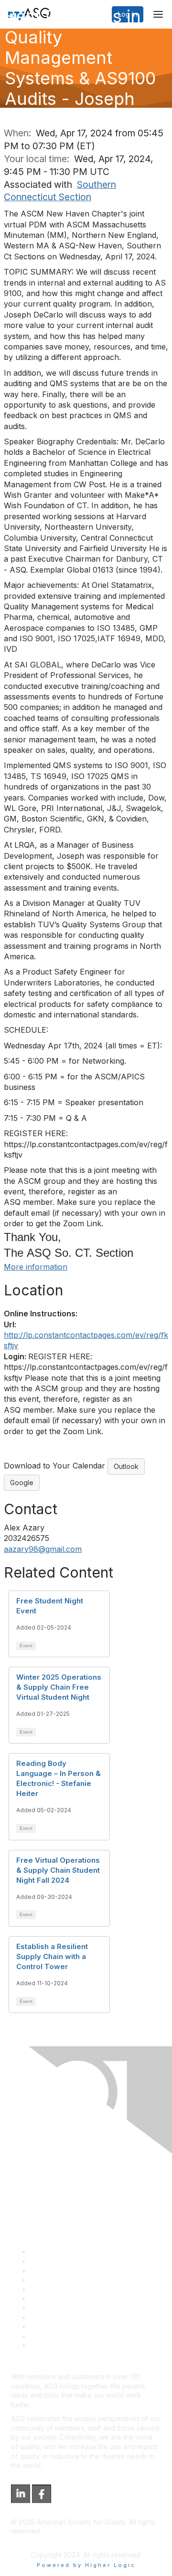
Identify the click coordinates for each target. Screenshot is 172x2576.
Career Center (53, 2271)
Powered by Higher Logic (86, 2565)
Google (22, 1483)
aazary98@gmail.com (43, 1549)
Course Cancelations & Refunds (80, 2317)
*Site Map (46, 2336)
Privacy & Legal (54, 2261)
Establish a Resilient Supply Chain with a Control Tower (52, 1956)
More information (36, 1267)
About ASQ (47, 2252)
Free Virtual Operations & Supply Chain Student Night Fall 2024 (58, 1870)
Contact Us (47, 2308)
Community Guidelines (65, 2289)
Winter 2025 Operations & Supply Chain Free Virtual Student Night (59, 1687)
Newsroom (47, 2345)
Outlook (126, 1466)
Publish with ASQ (56, 2280)
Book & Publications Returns (74, 2298)
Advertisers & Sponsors (67, 2326)
